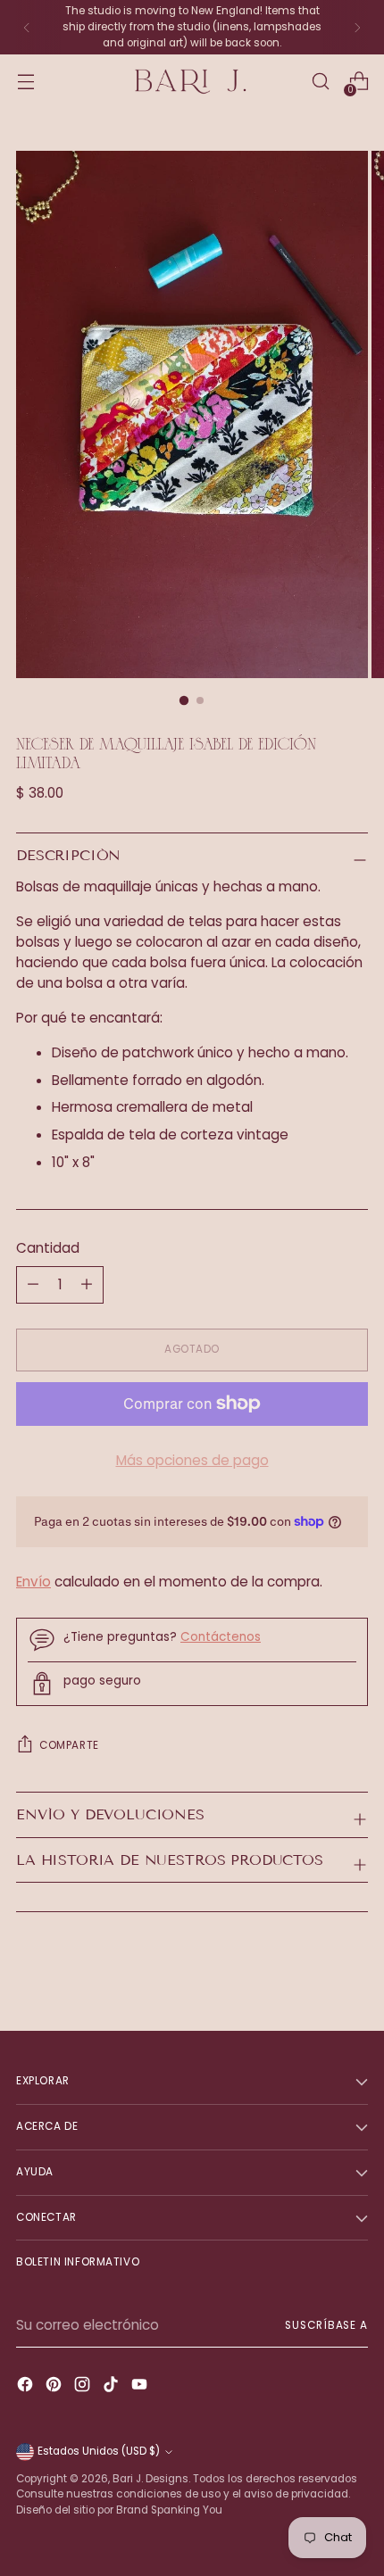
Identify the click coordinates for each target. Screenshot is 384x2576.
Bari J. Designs (150, 2479)
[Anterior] (27, 27)
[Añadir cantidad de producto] (33, 1285)
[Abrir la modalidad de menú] (25, 82)
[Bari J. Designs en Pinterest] (55, 2387)
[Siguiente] (357, 27)
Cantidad (48, 1248)
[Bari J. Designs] (192, 82)
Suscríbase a (326, 2325)
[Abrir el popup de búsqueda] (320, 82)
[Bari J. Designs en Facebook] (27, 2387)
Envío (33, 1582)
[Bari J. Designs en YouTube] (141, 2387)
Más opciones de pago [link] (192, 1460)
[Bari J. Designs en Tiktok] (113, 2387)
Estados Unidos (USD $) (99, 2451)
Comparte (69, 1745)
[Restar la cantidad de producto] (87, 1285)
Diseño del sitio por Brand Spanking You (119, 2510)
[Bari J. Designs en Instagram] (84, 2387)
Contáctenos (221, 1637)
